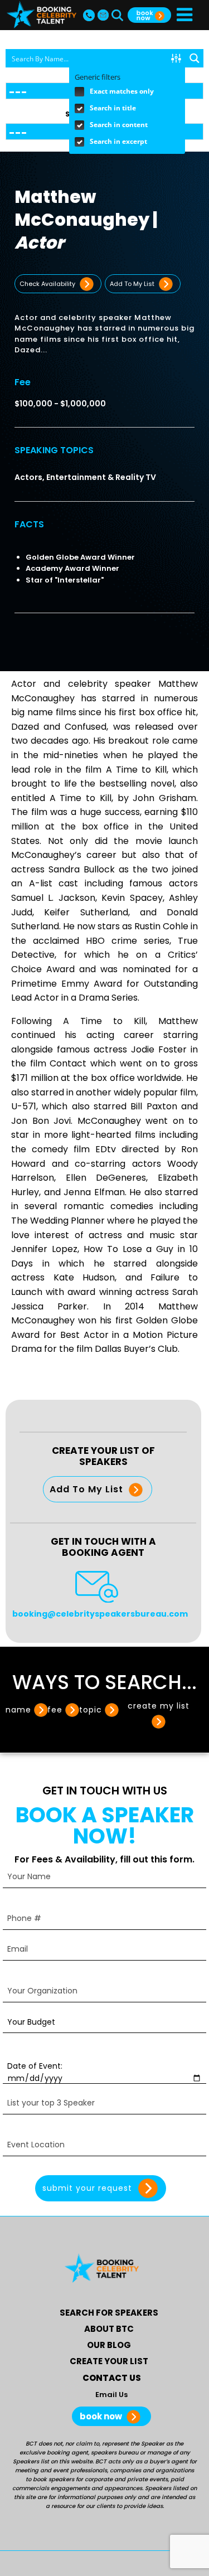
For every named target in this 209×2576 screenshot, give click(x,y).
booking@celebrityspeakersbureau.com (100, 1614)
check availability (48, 284)
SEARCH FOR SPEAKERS (109, 2313)
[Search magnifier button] (194, 58)
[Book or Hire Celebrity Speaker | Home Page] (42, 15)
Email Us (111, 2395)
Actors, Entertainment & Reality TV (85, 477)
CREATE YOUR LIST (109, 2361)
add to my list (133, 284)
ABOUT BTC (109, 2329)
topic (91, 1710)
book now (102, 2416)
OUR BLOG (109, 2345)
